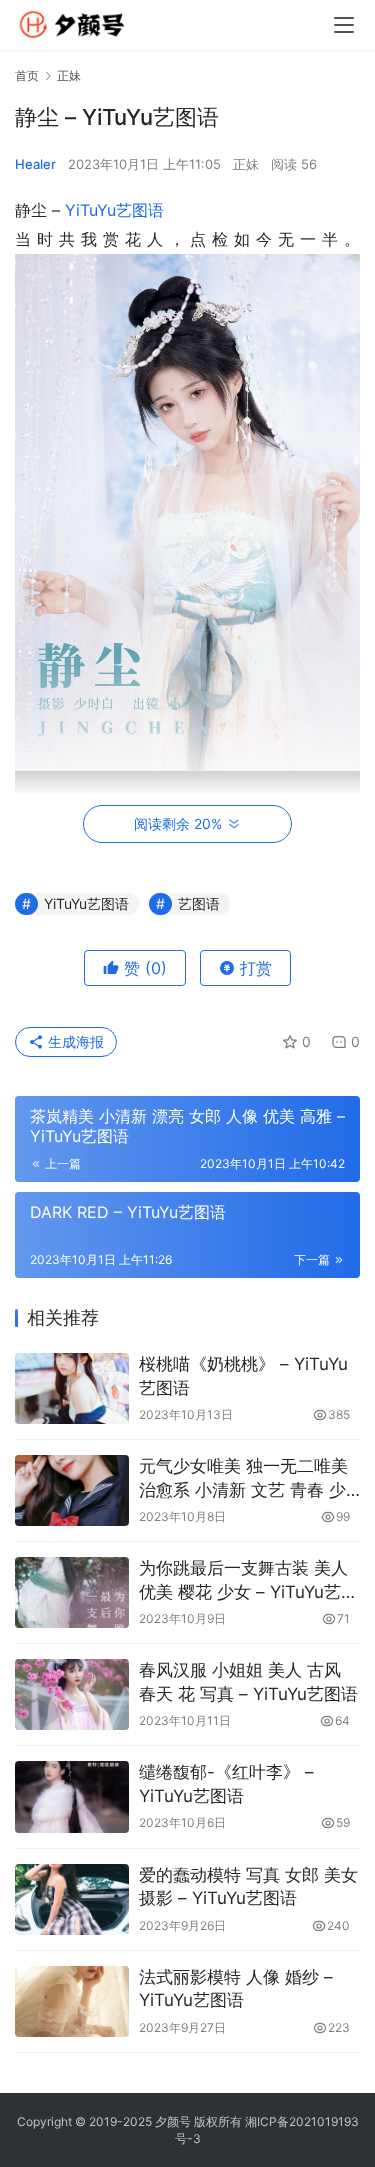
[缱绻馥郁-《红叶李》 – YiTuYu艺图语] (72, 1796)
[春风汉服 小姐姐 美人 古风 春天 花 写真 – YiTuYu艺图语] (72, 1694)
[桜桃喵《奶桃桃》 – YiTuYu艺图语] (72, 1388)
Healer (35, 164)
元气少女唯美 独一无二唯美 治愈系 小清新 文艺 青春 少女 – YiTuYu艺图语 (243, 1479)
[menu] (344, 25)
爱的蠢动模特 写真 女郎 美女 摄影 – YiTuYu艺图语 (248, 1887)
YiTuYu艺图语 (114, 210)
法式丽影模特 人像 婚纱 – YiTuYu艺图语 (236, 1989)
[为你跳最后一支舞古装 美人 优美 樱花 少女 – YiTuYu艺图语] (72, 1592)
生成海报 (74, 1041)
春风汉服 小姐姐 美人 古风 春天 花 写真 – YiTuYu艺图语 (248, 1682)
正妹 (246, 164)
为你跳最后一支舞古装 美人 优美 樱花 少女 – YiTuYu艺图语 (248, 1581)
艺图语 (199, 903)
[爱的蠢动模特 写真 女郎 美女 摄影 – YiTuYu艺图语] (72, 1899)
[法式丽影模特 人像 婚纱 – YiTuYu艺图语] (72, 2001)
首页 (27, 75)
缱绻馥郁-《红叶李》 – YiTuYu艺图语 (226, 1784)
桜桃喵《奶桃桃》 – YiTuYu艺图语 (243, 1376)
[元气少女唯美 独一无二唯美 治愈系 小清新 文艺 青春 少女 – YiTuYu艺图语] (72, 1490)
